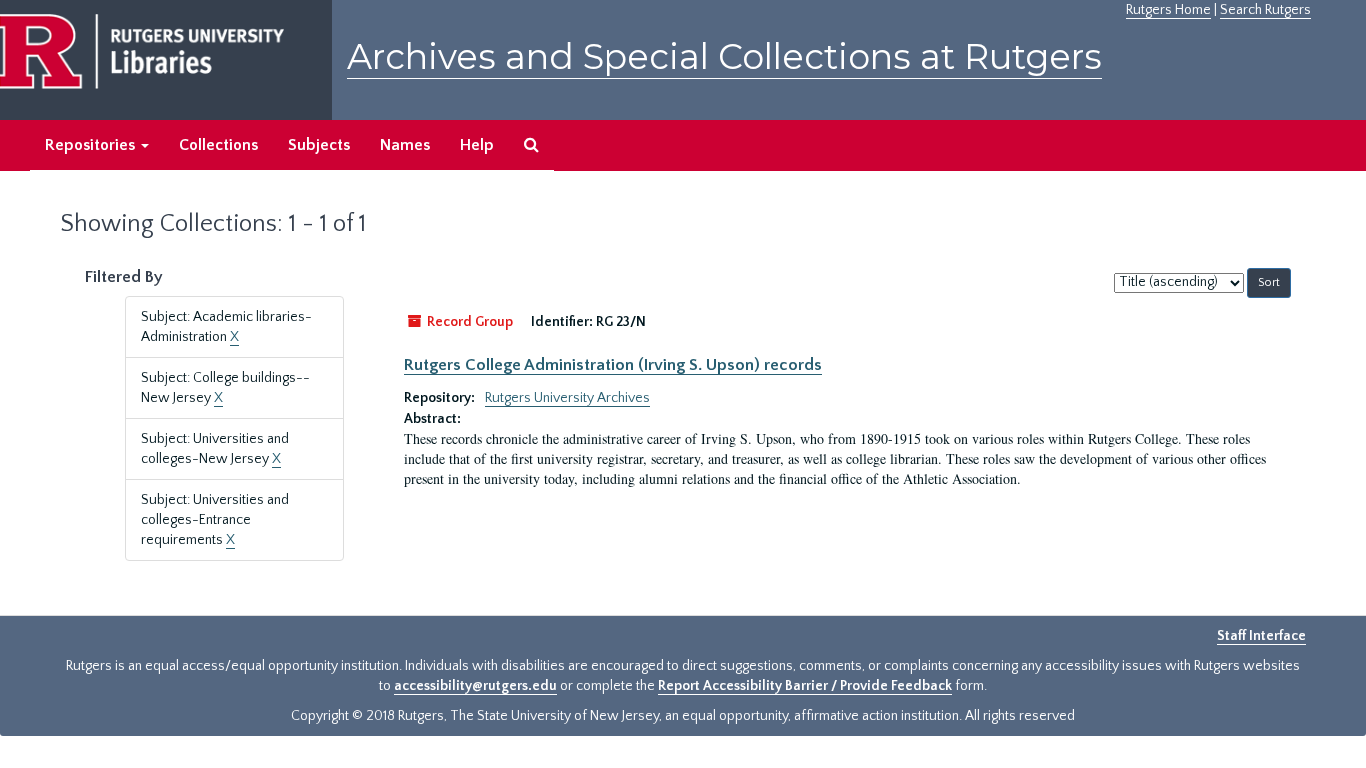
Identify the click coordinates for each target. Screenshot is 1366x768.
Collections (218, 145)
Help (477, 145)
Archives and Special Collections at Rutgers (724, 56)
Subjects (319, 145)
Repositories (92, 145)
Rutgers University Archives (567, 398)
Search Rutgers (1265, 10)
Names (405, 145)
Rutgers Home (1168, 10)
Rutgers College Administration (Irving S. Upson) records (613, 365)
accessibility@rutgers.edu (475, 686)
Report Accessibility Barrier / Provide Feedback (805, 686)
